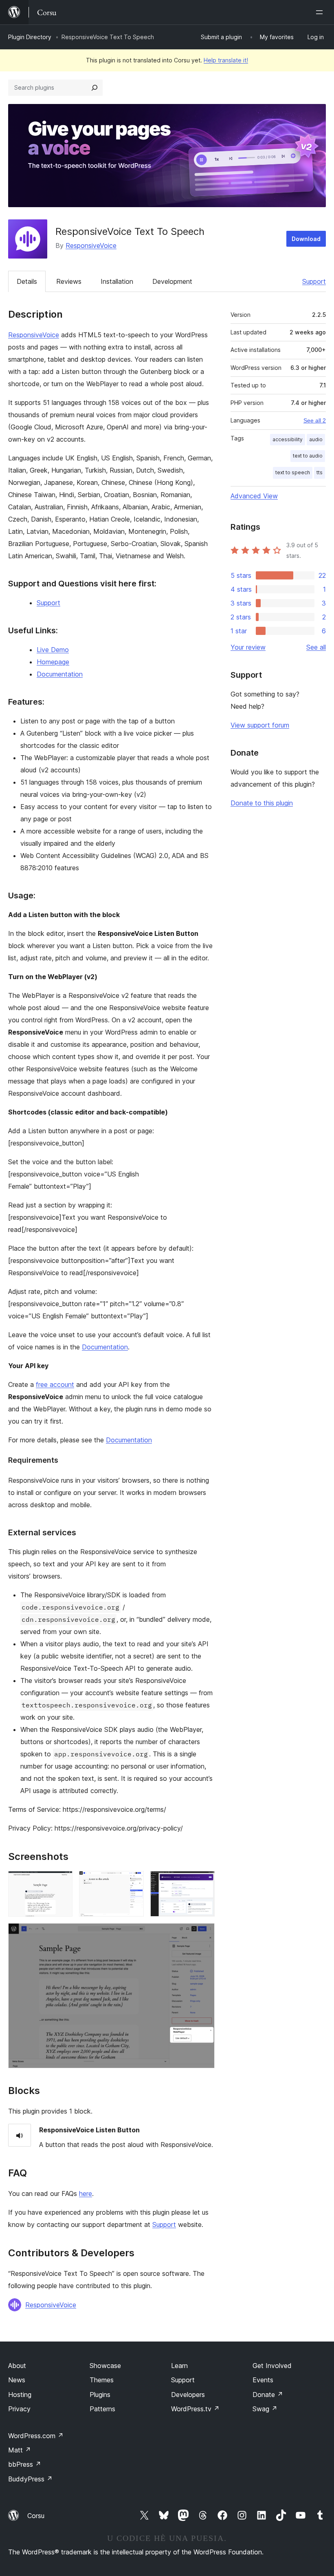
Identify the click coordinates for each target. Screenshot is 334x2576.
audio (316, 439)
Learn (179, 2366)
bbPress (25, 2464)
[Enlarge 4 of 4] (204, 1934)
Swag (265, 2409)
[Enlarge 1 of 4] (62, 1882)
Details (27, 281)
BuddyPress (30, 2479)
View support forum (260, 725)
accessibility (288, 439)
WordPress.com (36, 2436)
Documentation (60, 674)
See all (316, 647)
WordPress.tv (195, 2409)
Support (314, 281)
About (17, 2366)
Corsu (36, 2516)
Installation (117, 281)
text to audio (308, 456)
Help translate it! (226, 60)
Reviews (69, 281)
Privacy (19, 2409)
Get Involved (272, 2366)
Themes (102, 2380)
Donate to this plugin (262, 803)
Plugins (100, 2395)
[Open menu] (321, 12)
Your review (248, 647)
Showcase (105, 2366)
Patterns (102, 2409)
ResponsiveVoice (91, 245)
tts (320, 472)
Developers (188, 2395)
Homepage (53, 662)
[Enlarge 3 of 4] (204, 1882)
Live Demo (53, 650)
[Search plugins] (94, 88)
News (17, 2380)
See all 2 (315, 420)
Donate (268, 2395)
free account (55, 1384)
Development (172, 281)
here (86, 2193)
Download (306, 239)
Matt (20, 2450)
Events (263, 2380)
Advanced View (254, 496)
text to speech (293, 472)
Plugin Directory (30, 37)
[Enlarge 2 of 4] (133, 1882)
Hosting (20, 2395)
